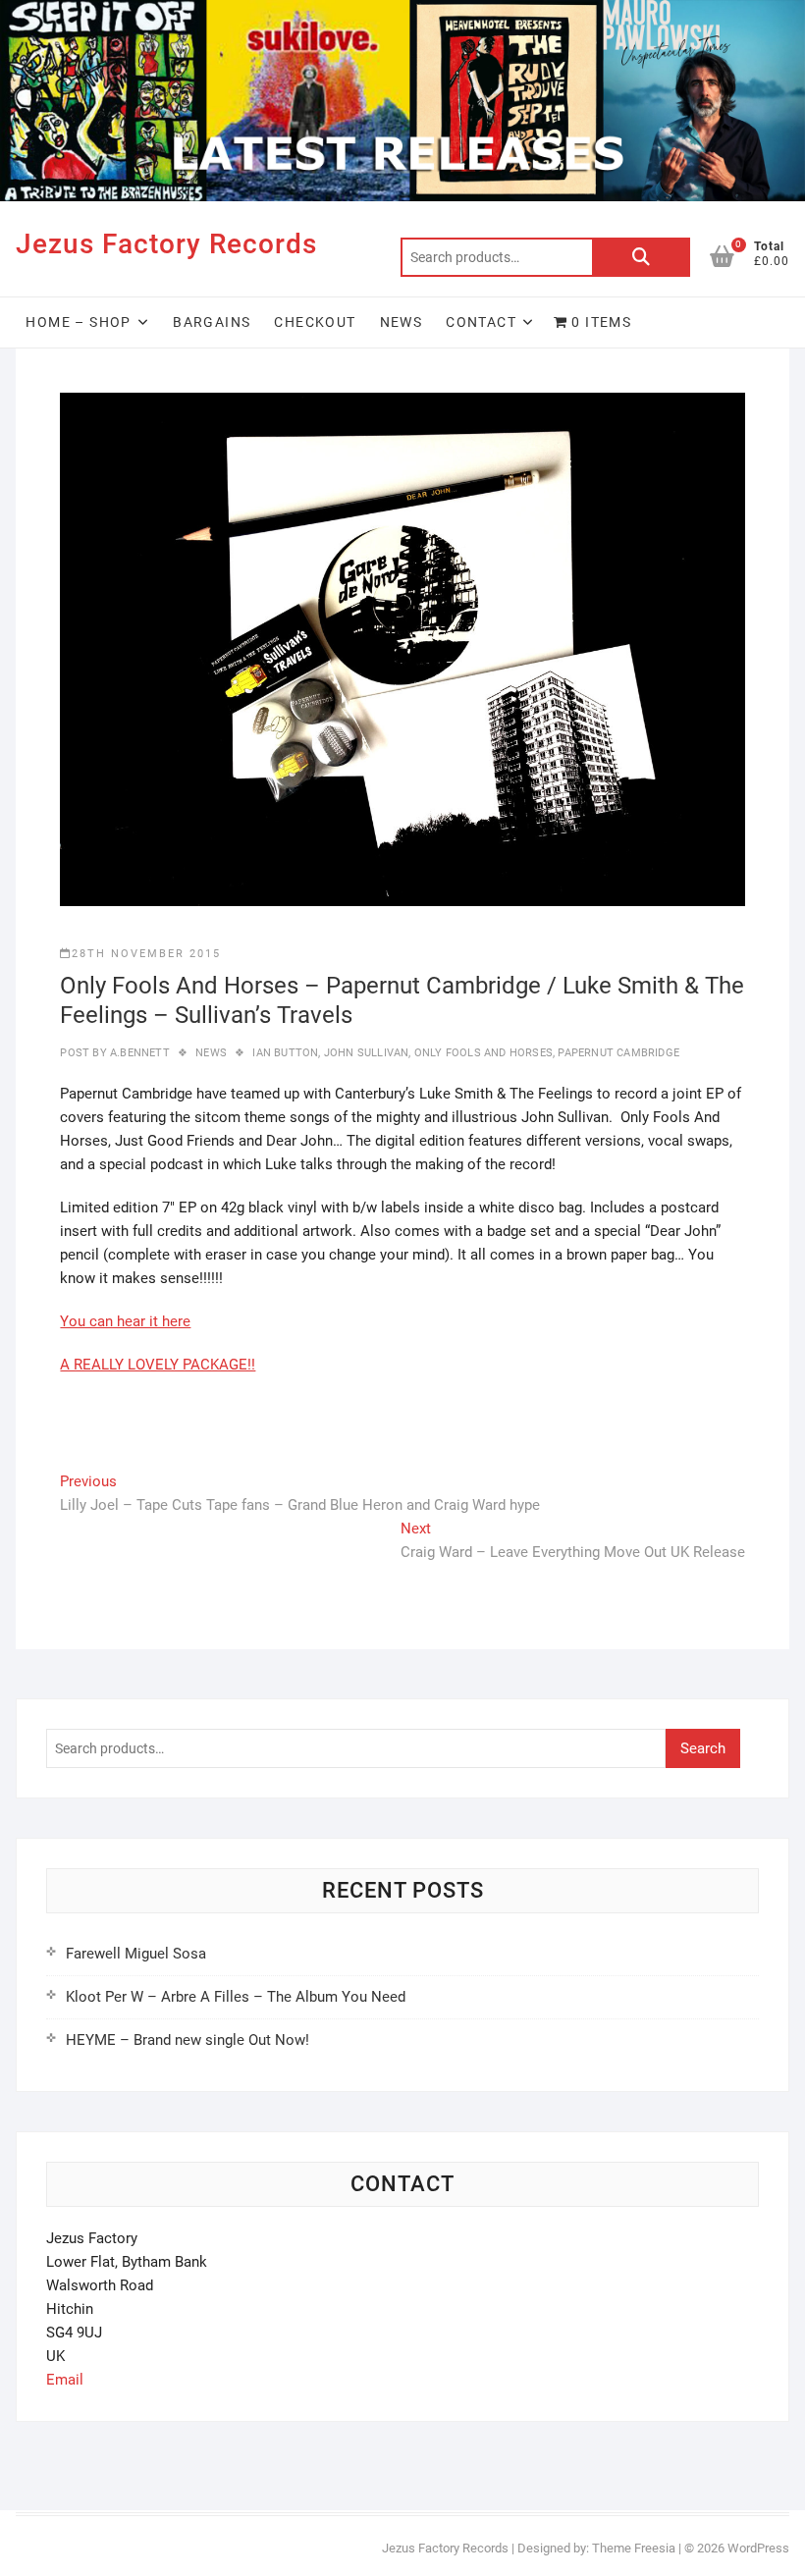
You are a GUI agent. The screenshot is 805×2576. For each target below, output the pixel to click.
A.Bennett (138, 1053)
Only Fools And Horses (483, 1053)
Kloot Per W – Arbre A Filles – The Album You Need (236, 1997)
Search (641, 257)
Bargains (212, 322)
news (211, 1053)
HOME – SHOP (78, 322)
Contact (481, 322)
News (402, 322)
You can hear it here (125, 1321)
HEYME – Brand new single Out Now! (188, 2040)
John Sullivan (367, 1053)
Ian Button (285, 1053)
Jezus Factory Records (166, 244)
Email (65, 2380)
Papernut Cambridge (618, 1053)
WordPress (758, 2548)
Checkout (315, 322)
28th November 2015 (146, 954)
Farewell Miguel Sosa (136, 1954)
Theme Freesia (634, 2548)
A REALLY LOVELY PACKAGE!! (158, 1365)
